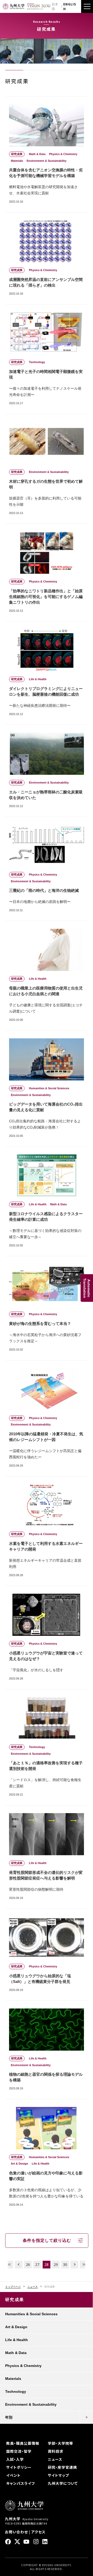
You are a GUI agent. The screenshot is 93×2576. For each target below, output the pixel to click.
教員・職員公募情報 (23, 2443)
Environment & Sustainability (31, 2404)
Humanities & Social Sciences (31, 2314)
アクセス (38, 2532)
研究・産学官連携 (62, 2467)
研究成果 (15, 2300)
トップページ (13, 2287)
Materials (13, 2379)
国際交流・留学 (19, 2451)
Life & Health (17, 2340)
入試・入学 (15, 2459)
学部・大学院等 (60, 2443)
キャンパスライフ (21, 2483)
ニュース (33, 2287)
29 (56, 2264)
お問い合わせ (16, 2532)
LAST (84, 2265)
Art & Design (16, 2327)
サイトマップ (58, 2475)
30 (65, 2264)
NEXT (74, 2265)
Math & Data (16, 2353)
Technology (16, 2391)
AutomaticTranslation (87, 1288)
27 (37, 2264)
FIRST (9, 2265)
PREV (19, 2265)
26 (28, 2264)
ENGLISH (70, 6)
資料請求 (56, 2451)
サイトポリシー (19, 2467)
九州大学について (63, 2483)
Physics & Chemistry (23, 2366)
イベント (13, 2475)
